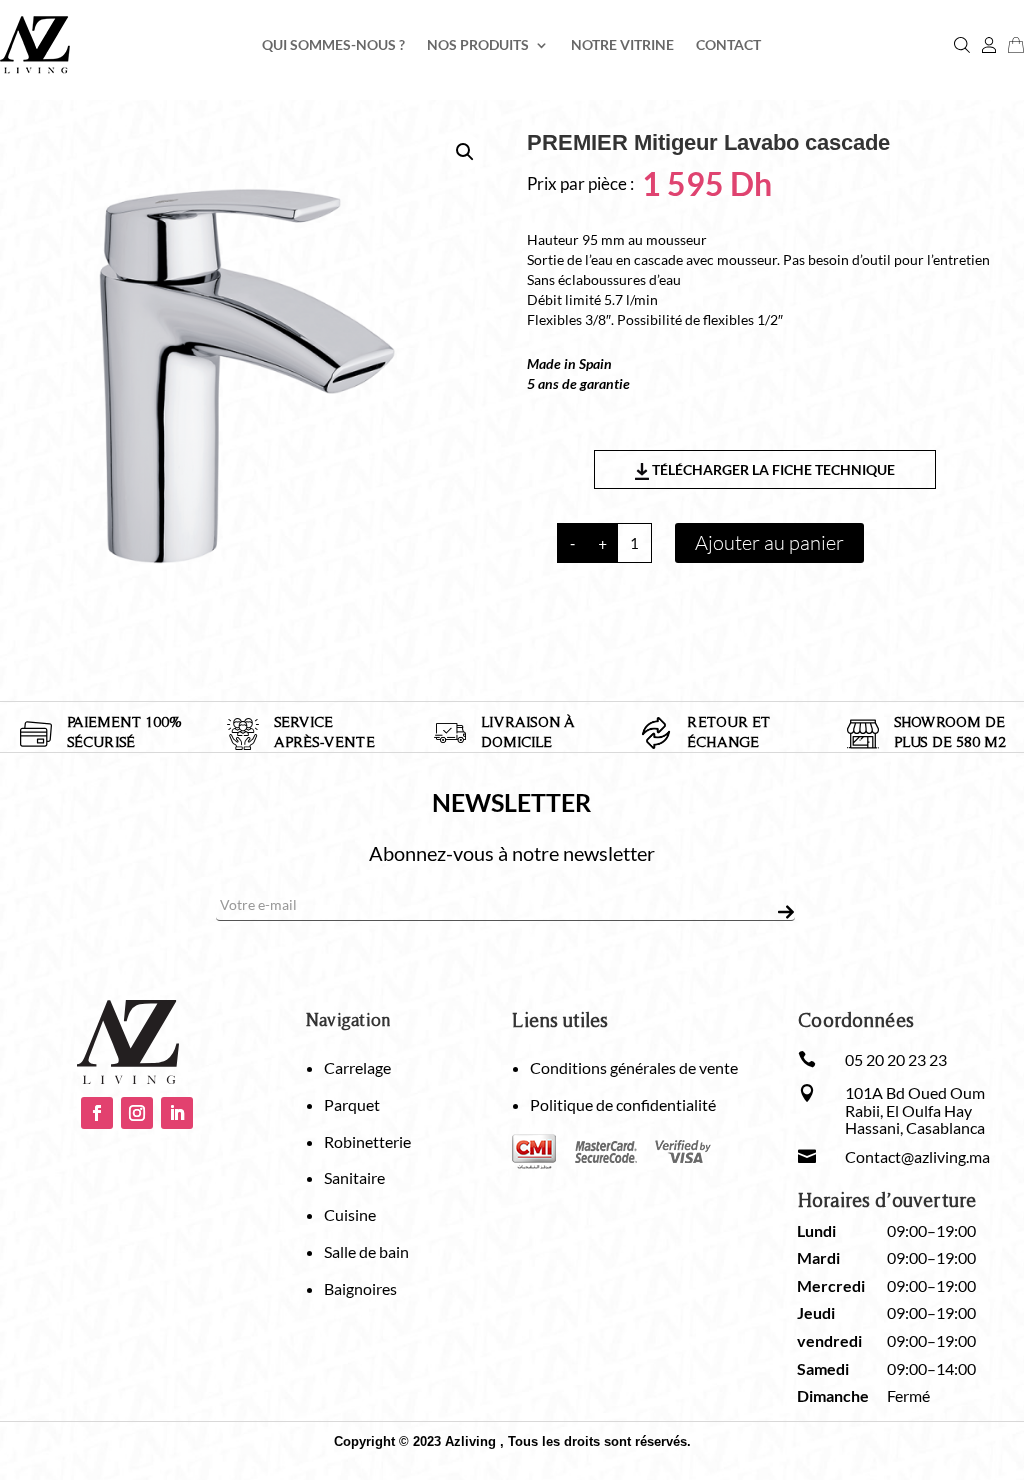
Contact (728, 45)
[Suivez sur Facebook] (97, 1113)
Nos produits (478, 45)
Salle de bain (366, 1251)
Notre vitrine (622, 45)
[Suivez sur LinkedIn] (177, 1113)
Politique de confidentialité (623, 1104)
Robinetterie (367, 1141)
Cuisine (350, 1214)
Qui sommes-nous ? (333, 45)
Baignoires (360, 1288)
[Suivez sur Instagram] (137, 1113)
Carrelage (357, 1067)
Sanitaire (354, 1177)
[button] (465, 152)
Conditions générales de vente (634, 1067)
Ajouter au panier (769, 542)
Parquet (352, 1104)
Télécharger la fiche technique (772, 469)
